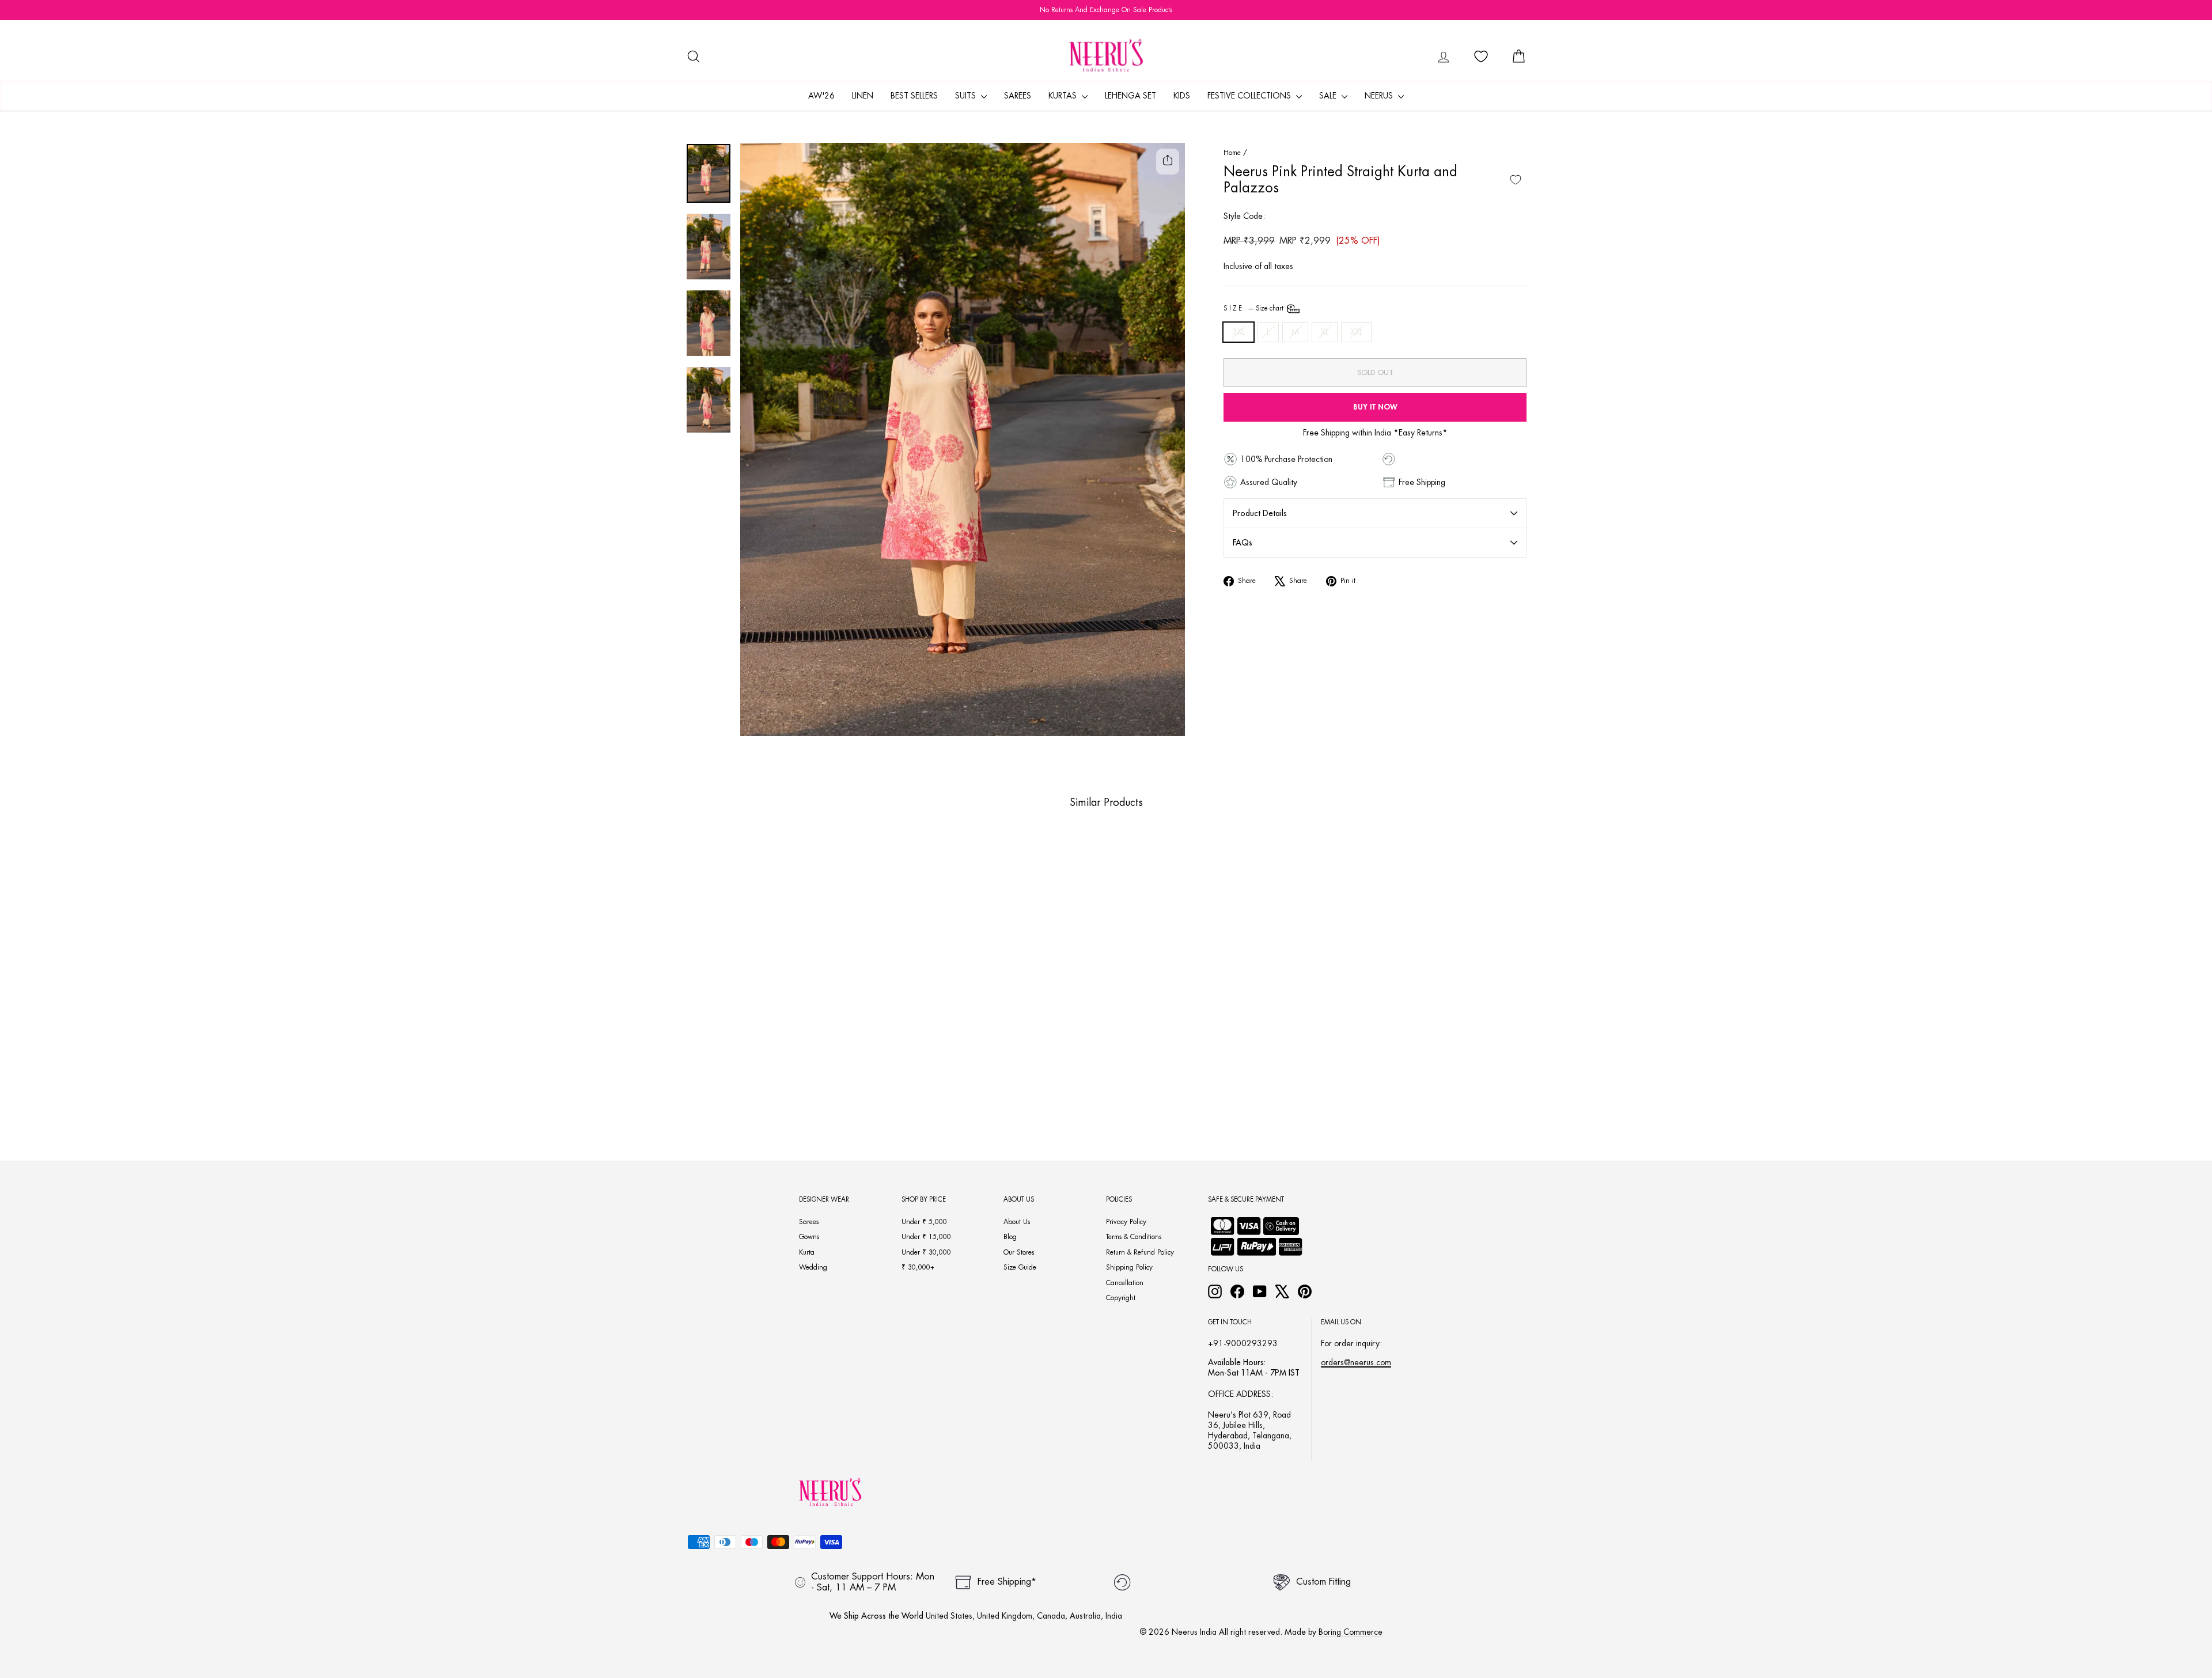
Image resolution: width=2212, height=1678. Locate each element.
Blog (1010, 1237)
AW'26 (821, 96)
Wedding (813, 1267)
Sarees (1018, 96)
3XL (1238, 332)
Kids (1182, 96)
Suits (967, 96)
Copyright (1121, 1298)
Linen (863, 96)
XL (1325, 332)
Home (1232, 153)
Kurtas (1064, 96)
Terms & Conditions (1134, 1237)
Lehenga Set (1130, 96)
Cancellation (1125, 1283)
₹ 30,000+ (918, 1267)
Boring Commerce (1351, 1632)
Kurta (807, 1252)
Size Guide (1020, 1267)
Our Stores (1019, 1252)
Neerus (1380, 96)
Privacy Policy (1126, 1222)
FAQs (1243, 543)
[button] (772, 1079)
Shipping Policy (1129, 1267)
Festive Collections (1250, 96)
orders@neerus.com (1356, 1362)
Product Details (1260, 513)
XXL (1356, 332)
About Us (1017, 1222)
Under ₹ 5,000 (924, 1222)
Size (1254, 308)
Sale (1329, 96)
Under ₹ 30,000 (926, 1252)
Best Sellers (914, 96)
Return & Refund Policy (1140, 1252)
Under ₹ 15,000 (926, 1237)
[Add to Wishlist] (1516, 180)
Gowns (809, 1237)
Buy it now (1375, 407)
